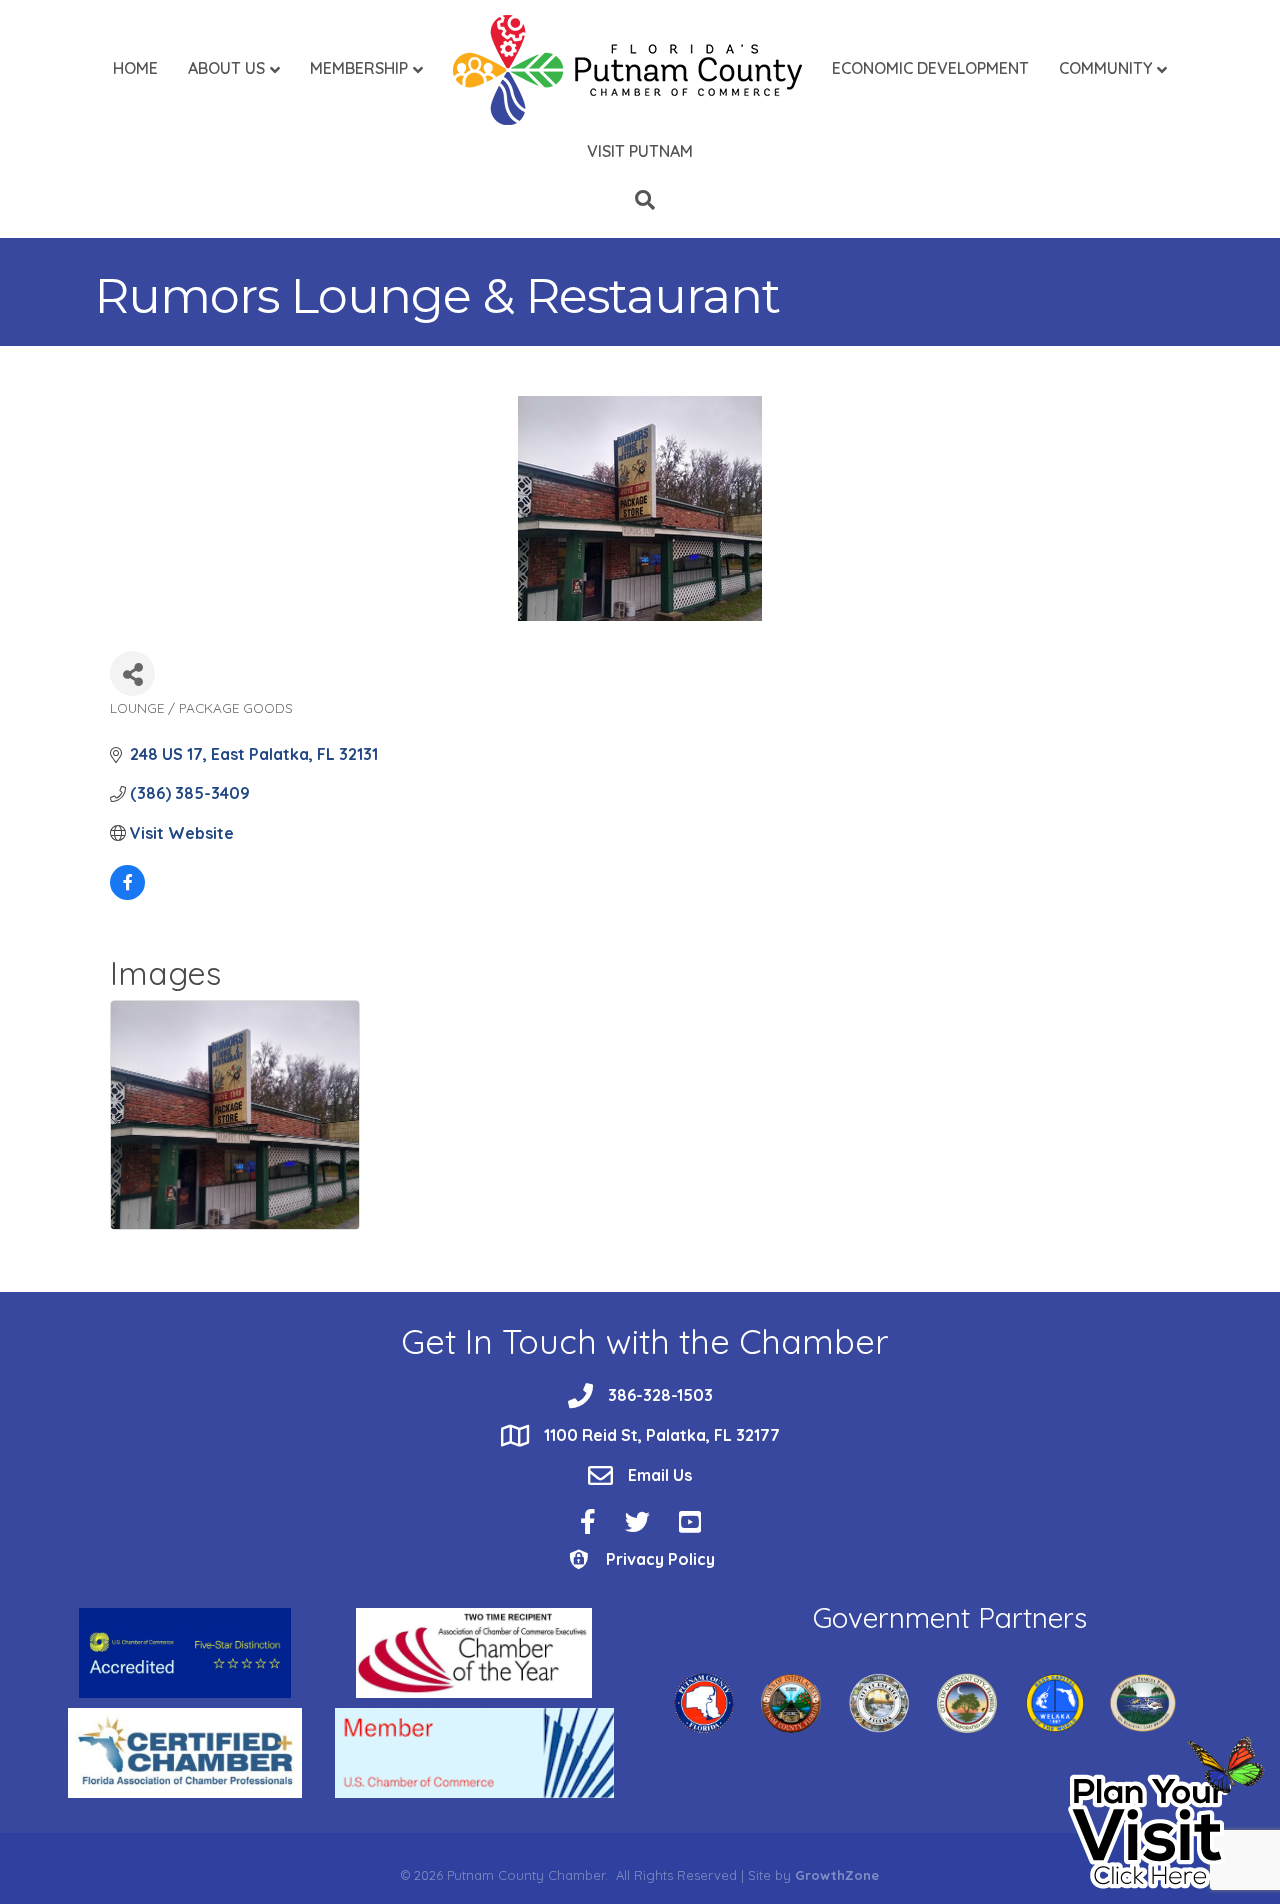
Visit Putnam (640, 151)
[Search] (640, 200)
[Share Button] (132, 673)
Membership (359, 68)
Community (1105, 68)
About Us (226, 68)
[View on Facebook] (127, 894)
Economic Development (930, 68)
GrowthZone (837, 1875)
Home (135, 68)
